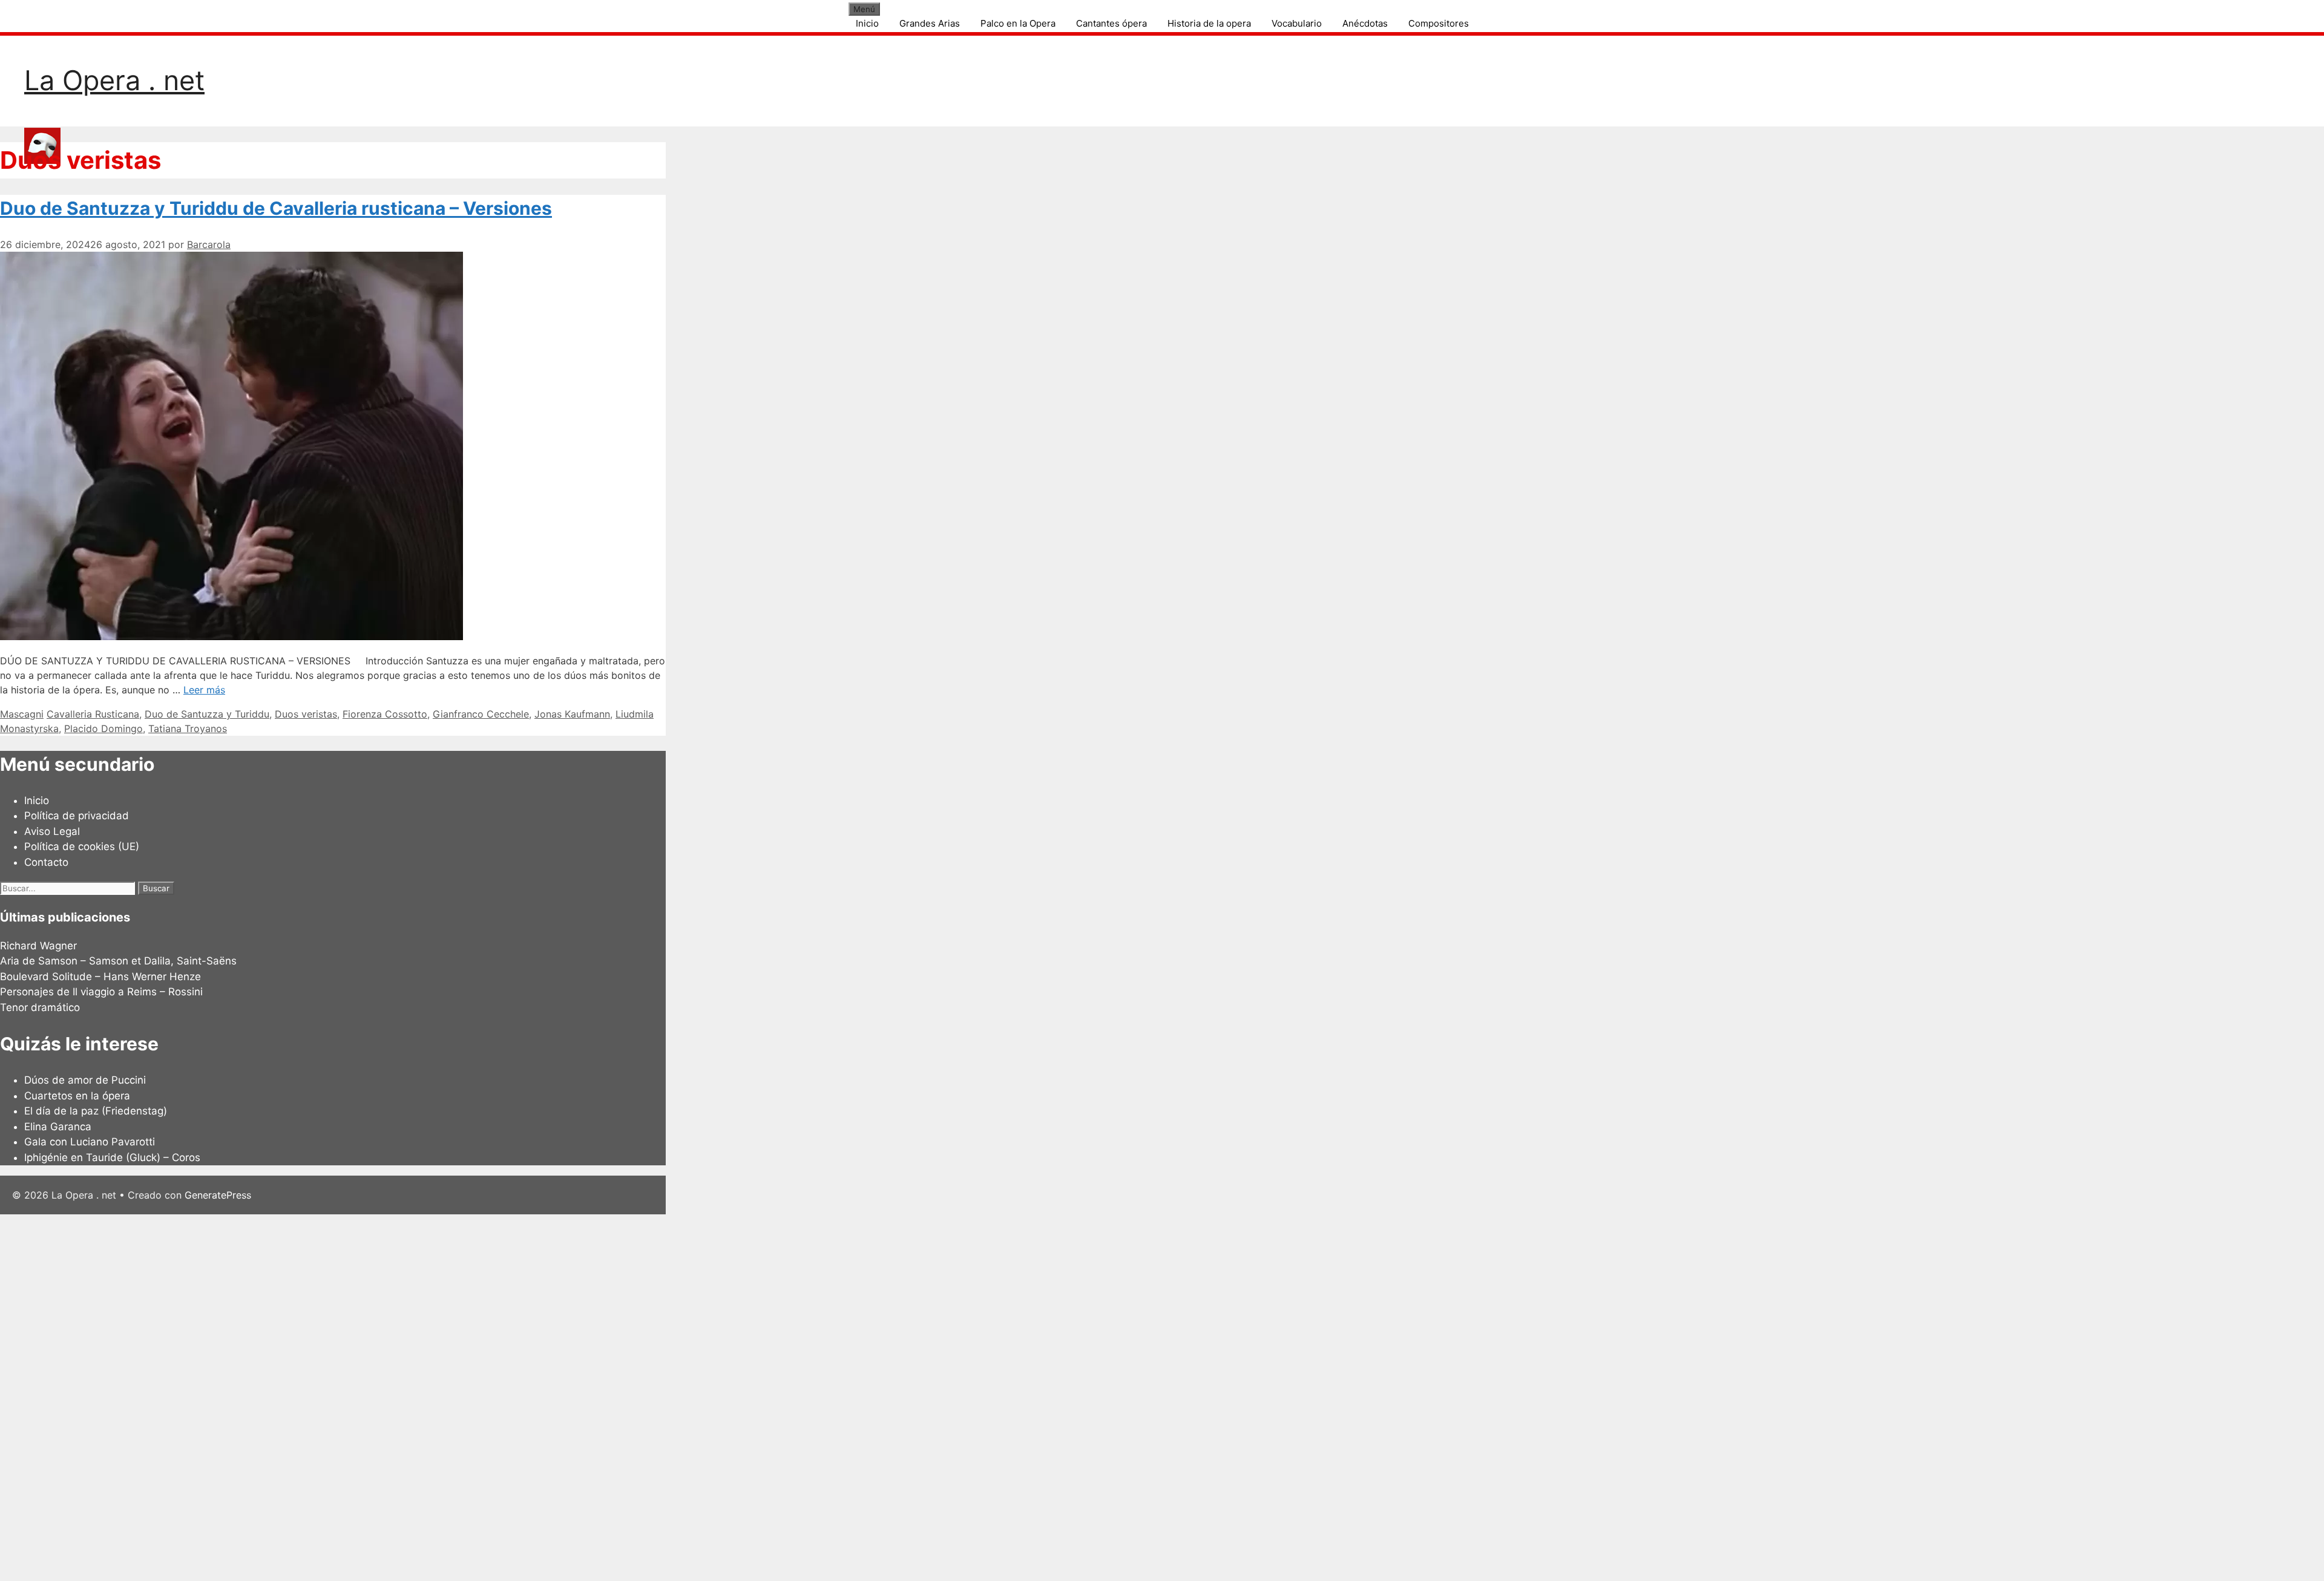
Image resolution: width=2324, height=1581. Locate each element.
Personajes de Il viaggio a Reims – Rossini (101, 992)
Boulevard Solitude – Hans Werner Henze (100, 977)
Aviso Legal (52, 831)
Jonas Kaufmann (572, 714)
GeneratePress (218, 1195)
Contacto (46, 862)
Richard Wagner (38, 946)
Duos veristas (306, 714)
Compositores (1439, 23)
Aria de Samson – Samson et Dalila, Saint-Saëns (118, 961)
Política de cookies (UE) (82, 846)
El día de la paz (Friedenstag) (96, 1111)
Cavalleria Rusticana (93, 714)
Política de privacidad (77, 816)
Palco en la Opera (1018, 23)
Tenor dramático (40, 1007)
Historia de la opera (1209, 23)
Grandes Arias (930, 23)
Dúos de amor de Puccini (85, 1080)
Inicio (867, 23)
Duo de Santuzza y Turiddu (207, 714)
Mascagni (22, 714)
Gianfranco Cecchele (481, 714)
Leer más (204, 690)
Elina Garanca (58, 1127)
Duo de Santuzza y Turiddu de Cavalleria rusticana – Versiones (276, 208)
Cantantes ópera (1111, 23)
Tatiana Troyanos (188, 728)
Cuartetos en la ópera (77, 1096)
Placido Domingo (103, 728)
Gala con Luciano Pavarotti (90, 1142)
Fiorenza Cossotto (385, 714)
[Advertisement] (363, 1396)
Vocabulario (1297, 23)
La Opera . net (114, 80)
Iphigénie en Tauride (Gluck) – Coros (112, 1157)
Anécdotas (1365, 23)
